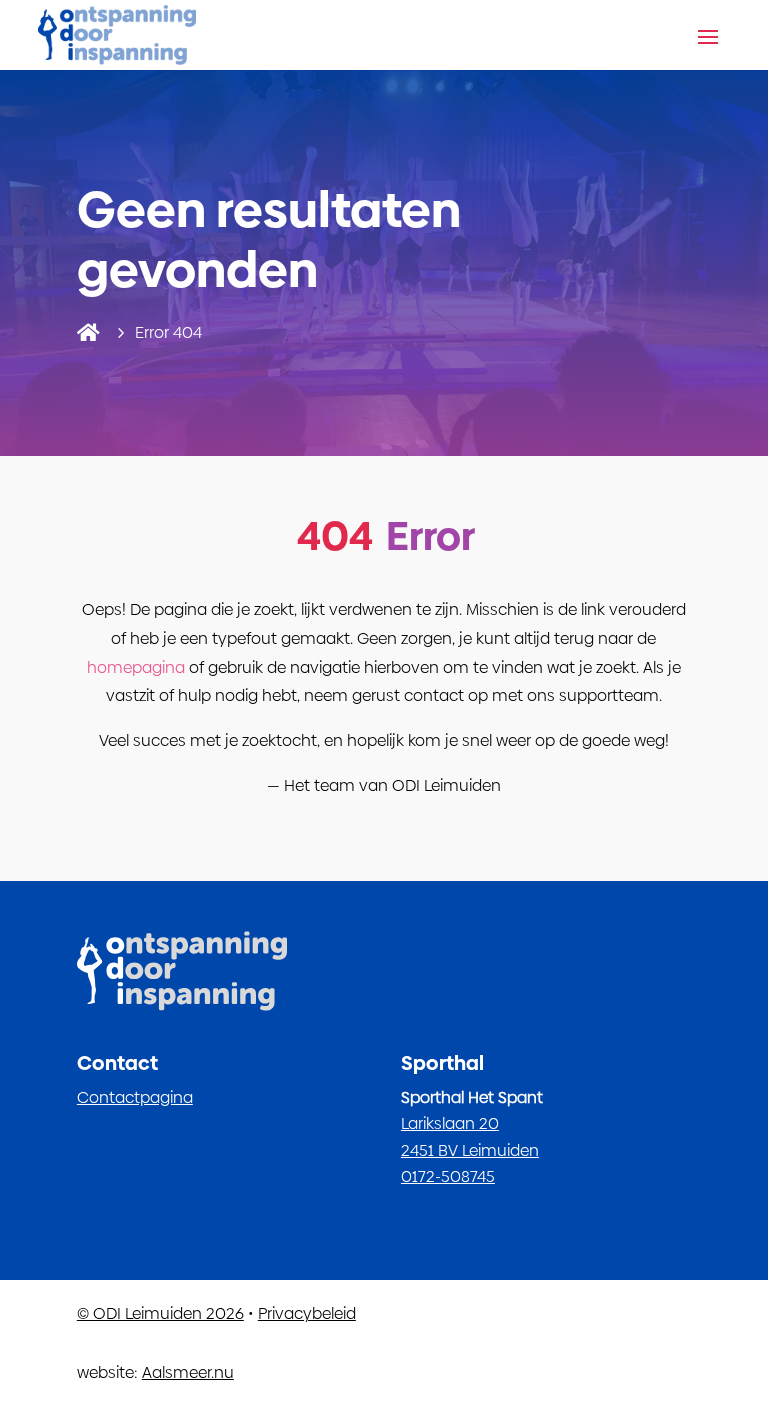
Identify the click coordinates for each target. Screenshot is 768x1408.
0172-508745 (448, 1176)
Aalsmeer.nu (188, 1372)
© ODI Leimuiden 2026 (160, 1313)
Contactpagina (135, 1097)
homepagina (136, 667)
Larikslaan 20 (450, 1123)
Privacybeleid (307, 1313)
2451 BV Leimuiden (470, 1150)
